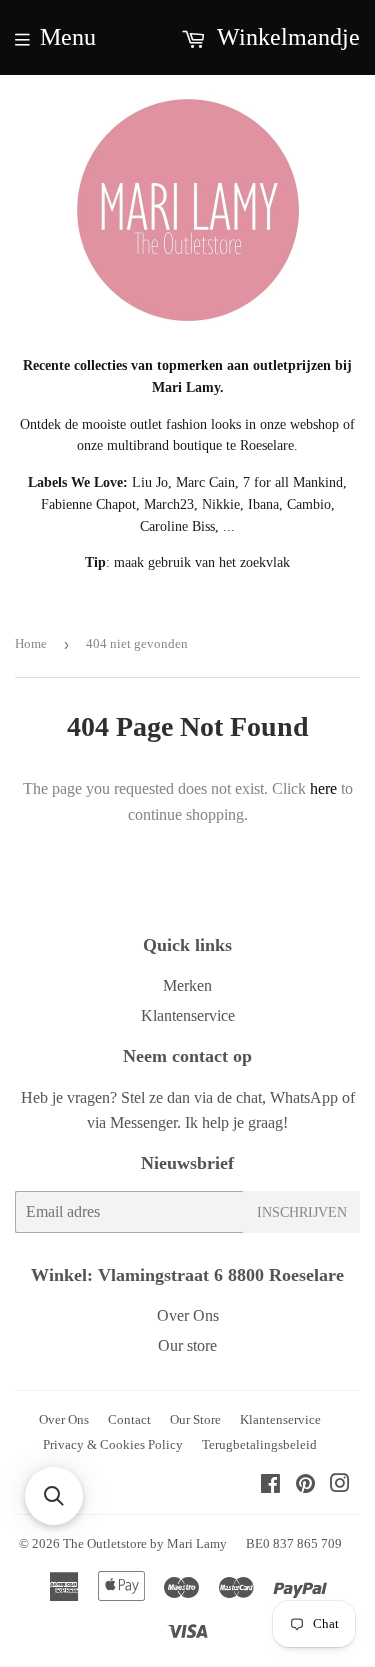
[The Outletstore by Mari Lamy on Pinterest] (305, 1485)
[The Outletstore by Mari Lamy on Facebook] (270, 1485)
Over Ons (188, 1315)
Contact (129, 1419)
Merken (187, 985)
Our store (187, 1345)
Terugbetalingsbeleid (259, 1444)
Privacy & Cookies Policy (113, 1444)
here (323, 788)
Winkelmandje (285, 37)
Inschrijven (302, 1212)
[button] (54, 1496)
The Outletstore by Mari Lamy (145, 1543)
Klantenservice (188, 1015)
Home (31, 643)
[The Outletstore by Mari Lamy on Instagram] (340, 1485)
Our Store (195, 1419)
